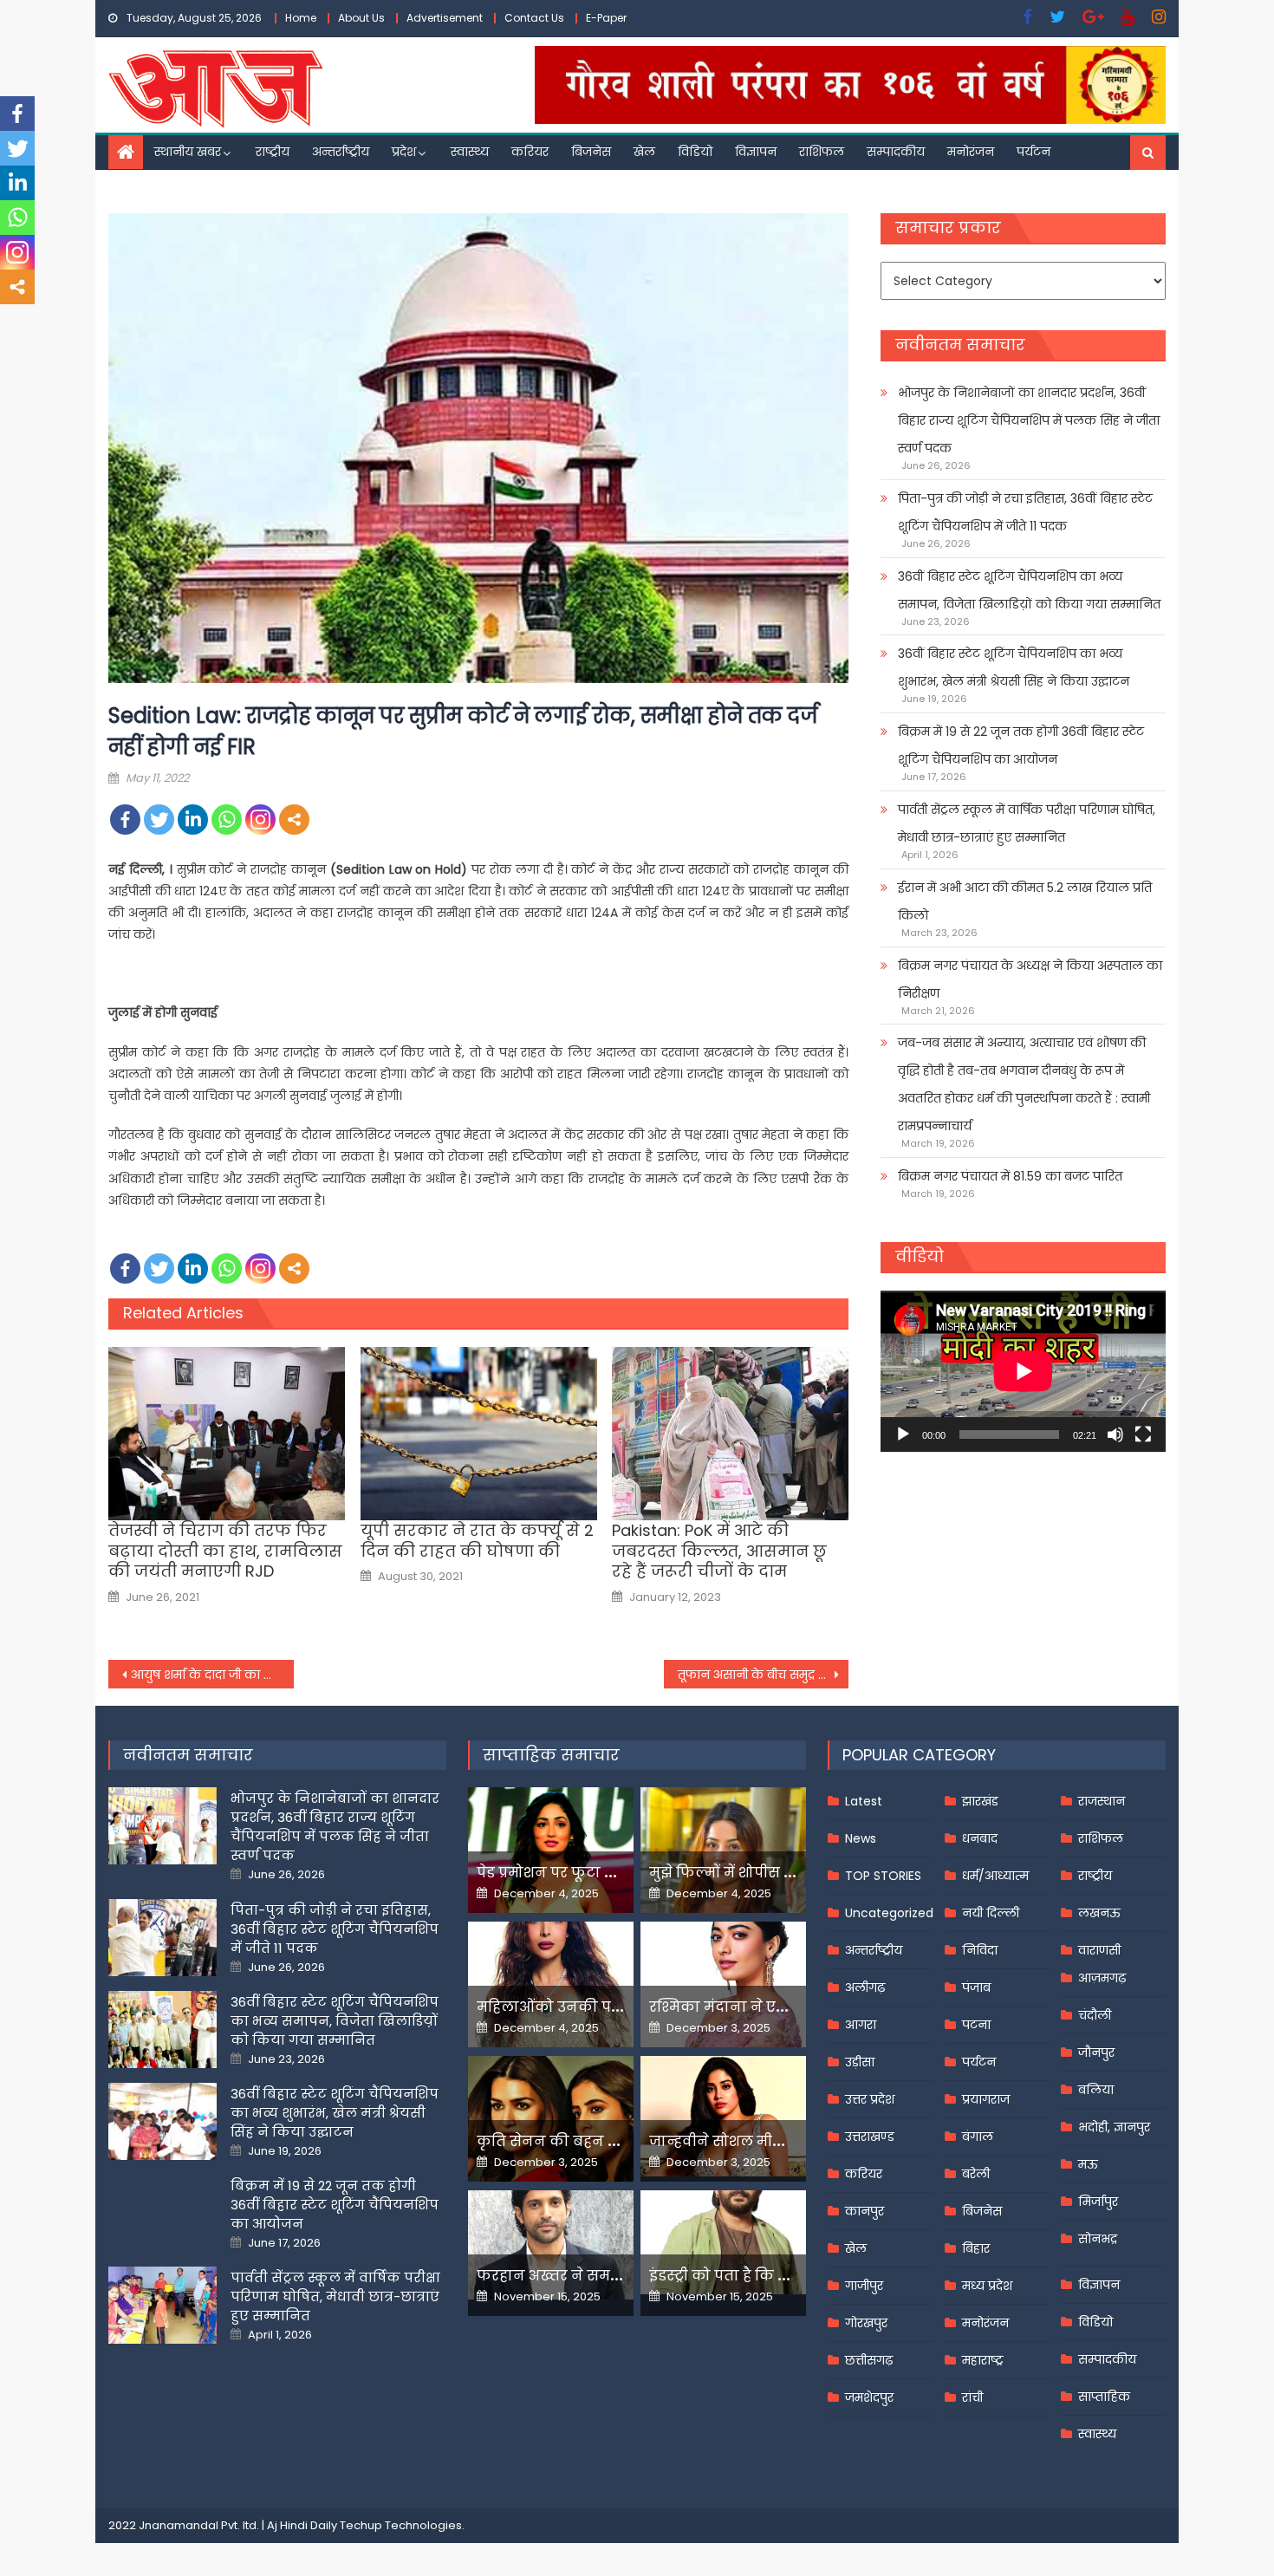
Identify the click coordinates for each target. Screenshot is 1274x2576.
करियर (530, 152)
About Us (361, 18)
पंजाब (976, 1987)
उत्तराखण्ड (870, 2137)
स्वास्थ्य (470, 152)
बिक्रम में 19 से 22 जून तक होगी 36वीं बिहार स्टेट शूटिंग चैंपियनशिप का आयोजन (1021, 745)
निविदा (980, 1950)
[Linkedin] (193, 820)
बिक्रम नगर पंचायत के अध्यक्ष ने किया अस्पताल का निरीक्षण (1030, 979)
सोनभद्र (1098, 2239)
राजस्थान (1102, 1801)
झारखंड (980, 1801)
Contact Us (534, 18)
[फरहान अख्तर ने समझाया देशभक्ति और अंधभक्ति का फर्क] (551, 2245)
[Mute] (1115, 1434)
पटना (976, 2025)
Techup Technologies (401, 2525)
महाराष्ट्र (983, 2360)
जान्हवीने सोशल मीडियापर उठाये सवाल (776, 2141)
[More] (294, 820)
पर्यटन (1033, 152)
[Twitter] (159, 820)
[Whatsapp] (227, 820)
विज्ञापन (756, 152)
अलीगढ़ (865, 1987)
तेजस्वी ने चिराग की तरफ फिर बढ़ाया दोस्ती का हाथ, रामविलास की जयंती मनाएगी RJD (225, 1551)
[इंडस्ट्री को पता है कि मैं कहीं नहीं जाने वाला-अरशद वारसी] (723, 2242)
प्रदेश (404, 152)
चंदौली (1095, 2015)
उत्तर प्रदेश (870, 2099)
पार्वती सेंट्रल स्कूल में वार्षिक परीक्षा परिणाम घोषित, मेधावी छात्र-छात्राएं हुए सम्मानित (1027, 823)
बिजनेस (591, 152)
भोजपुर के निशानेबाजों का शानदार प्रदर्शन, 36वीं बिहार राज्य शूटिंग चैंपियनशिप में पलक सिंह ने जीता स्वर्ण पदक (1029, 420)
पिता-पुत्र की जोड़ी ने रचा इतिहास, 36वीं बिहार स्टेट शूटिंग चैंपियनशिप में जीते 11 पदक (1025, 512)
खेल (644, 152)
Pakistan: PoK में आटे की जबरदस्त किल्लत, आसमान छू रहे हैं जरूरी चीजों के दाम (719, 1551)
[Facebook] (125, 820)
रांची (972, 2397)
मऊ (1088, 2164)
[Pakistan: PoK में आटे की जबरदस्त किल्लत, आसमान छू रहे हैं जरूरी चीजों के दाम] (730, 1434)
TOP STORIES (883, 1876)
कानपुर (864, 2211)
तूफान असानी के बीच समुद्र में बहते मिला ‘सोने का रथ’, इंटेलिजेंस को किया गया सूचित (764, 1675)
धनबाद (980, 1838)
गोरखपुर (866, 2323)
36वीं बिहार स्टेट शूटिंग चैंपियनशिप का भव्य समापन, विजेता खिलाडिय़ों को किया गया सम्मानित (1029, 590)
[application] (1023, 1371)
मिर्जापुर (1098, 2202)
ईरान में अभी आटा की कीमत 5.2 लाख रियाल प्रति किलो (1025, 901)
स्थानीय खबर (188, 152)
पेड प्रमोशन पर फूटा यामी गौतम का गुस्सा (608, 1873)
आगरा (861, 2025)
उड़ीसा (860, 2062)
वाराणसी (1099, 1950)
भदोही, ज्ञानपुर (1114, 2127)
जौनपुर (1096, 2052)
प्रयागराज (986, 2099)
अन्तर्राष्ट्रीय (341, 152)
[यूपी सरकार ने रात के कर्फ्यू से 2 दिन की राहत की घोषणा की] (479, 1434)
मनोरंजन (971, 152)
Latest (864, 1801)
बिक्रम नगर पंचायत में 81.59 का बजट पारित (1010, 1176)
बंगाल (978, 2137)
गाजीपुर (864, 2286)
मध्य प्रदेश (987, 2286)
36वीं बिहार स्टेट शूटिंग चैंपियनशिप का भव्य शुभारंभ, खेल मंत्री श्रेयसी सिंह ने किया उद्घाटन (1014, 667)
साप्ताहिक (1104, 2397)
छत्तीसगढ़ (869, 2360)
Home (301, 18)
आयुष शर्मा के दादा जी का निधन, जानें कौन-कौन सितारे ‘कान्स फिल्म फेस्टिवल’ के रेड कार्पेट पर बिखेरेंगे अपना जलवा (212, 1675)
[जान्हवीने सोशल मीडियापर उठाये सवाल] (723, 2116)
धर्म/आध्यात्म (995, 1876)
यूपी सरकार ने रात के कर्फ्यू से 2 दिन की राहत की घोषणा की (477, 1541)
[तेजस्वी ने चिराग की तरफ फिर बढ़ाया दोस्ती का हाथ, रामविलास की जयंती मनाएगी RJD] (227, 1434)
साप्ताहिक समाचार (551, 1755)
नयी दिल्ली (991, 1913)
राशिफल (822, 152)
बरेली (976, 2174)
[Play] (903, 1434)
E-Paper (606, 18)
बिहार (976, 2248)
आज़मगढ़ (1102, 1978)
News (861, 1838)
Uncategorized (889, 1913)
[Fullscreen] (1143, 1434)
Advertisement (445, 18)
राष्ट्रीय (273, 152)
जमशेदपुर (869, 2397)
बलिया (1096, 2090)
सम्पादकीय (896, 152)
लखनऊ (1099, 1913)
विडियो (695, 152)
